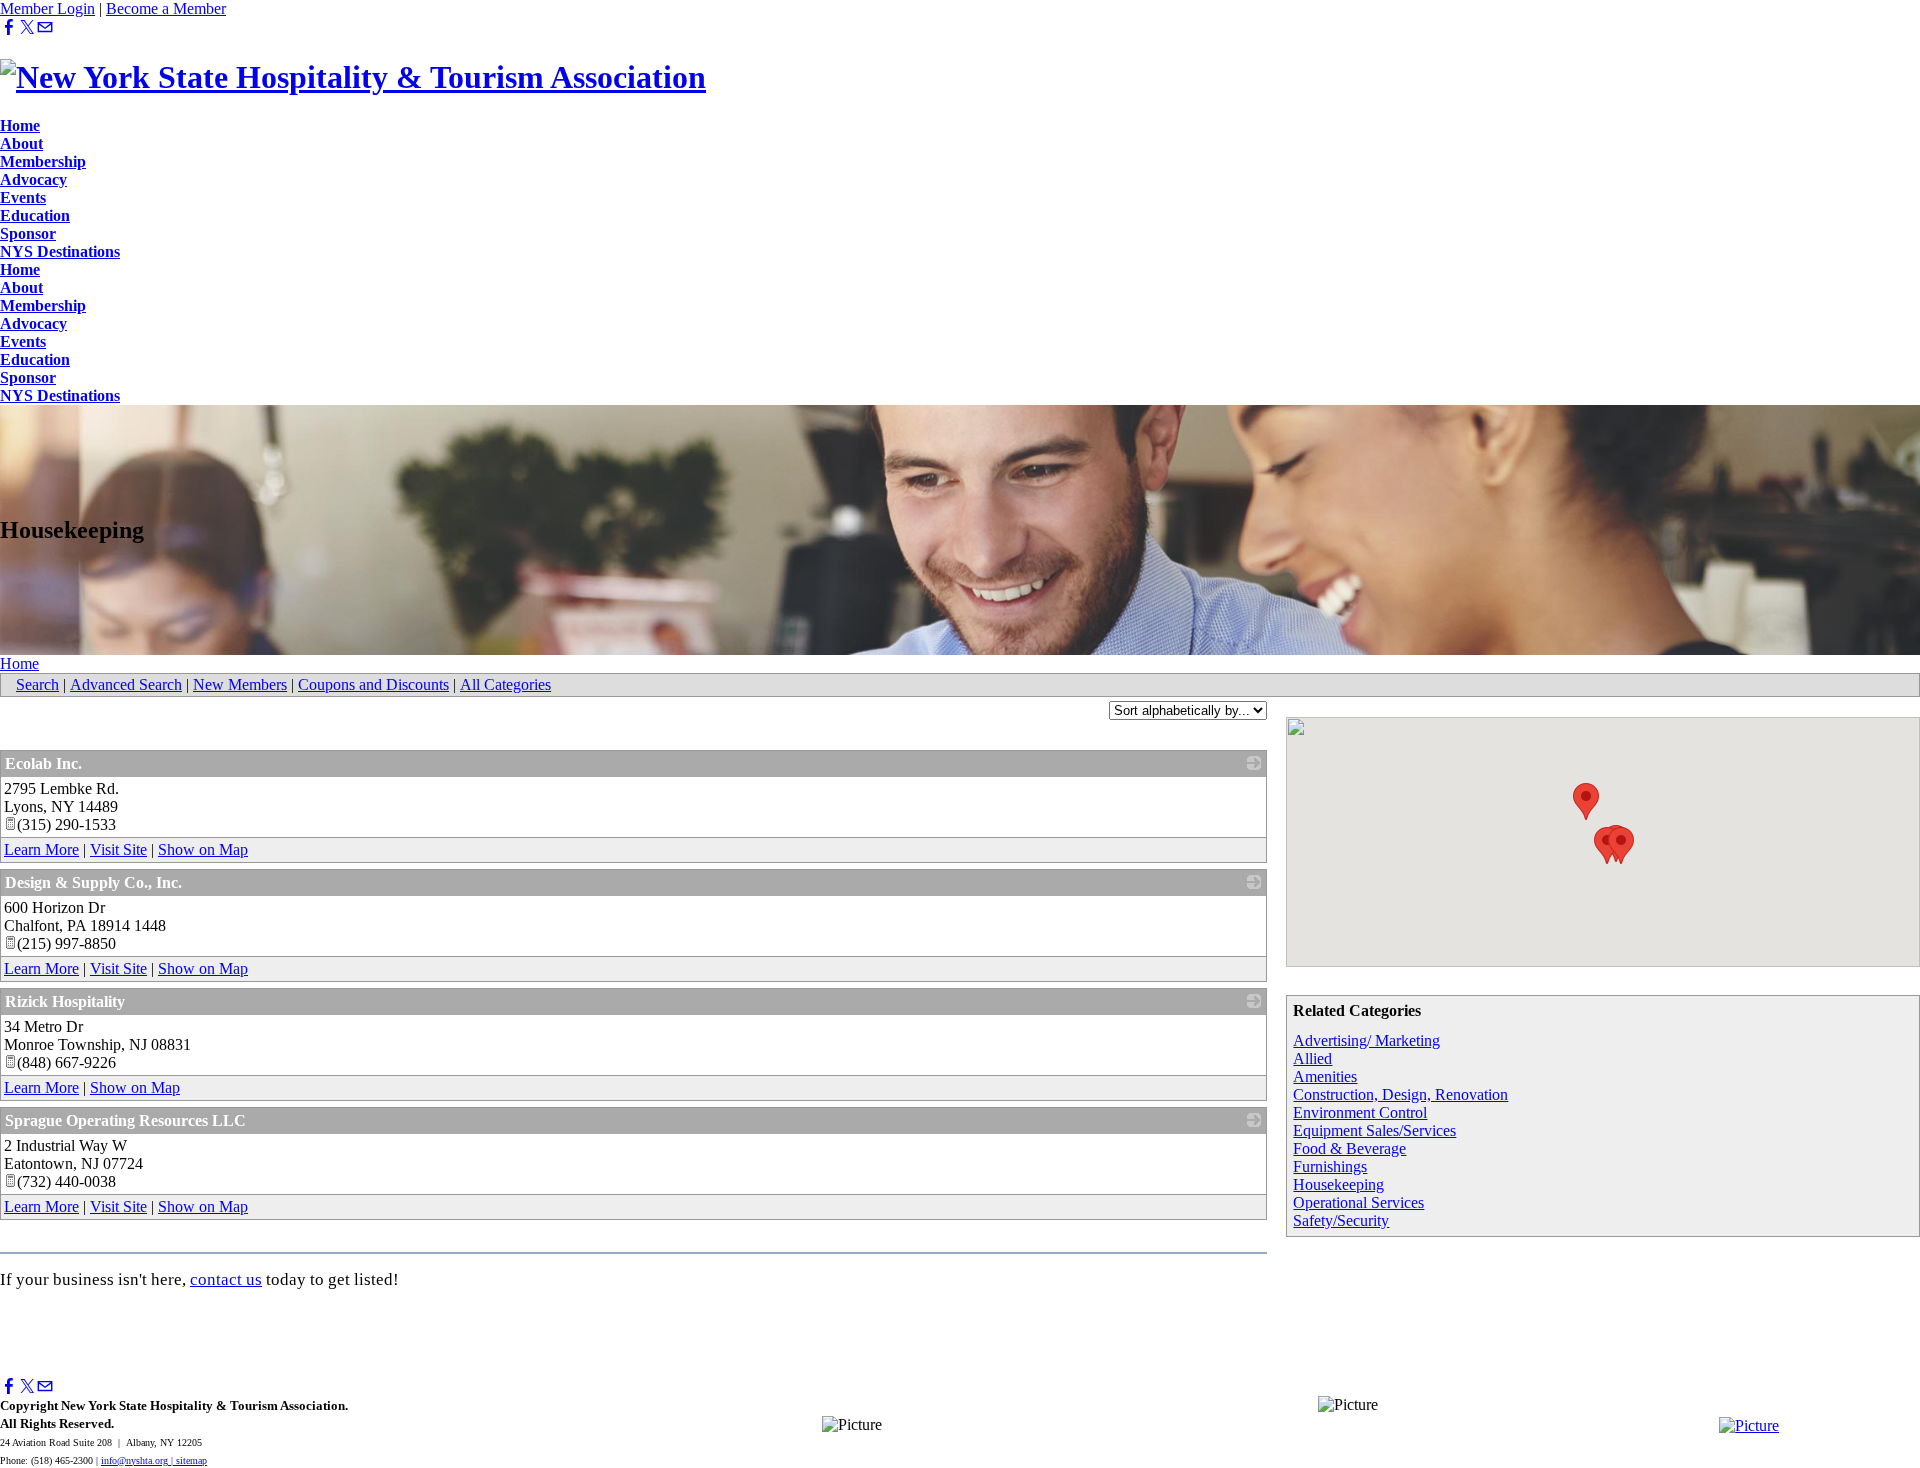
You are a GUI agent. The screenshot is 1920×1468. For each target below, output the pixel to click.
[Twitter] (27, 27)
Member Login (47, 8)
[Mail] (45, 27)
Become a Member (166, 8)
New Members (240, 684)
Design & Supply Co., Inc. (93, 882)
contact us (226, 1279)
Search (37, 684)
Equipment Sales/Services (1374, 1130)
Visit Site (118, 849)
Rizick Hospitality (65, 1001)
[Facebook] (9, 27)
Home (20, 125)
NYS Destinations (60, 251)
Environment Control (1360, 1112)
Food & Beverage (1349, 1148)
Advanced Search (126, 684)
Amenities (1325, 1076)
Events (23, 197)
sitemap (191, 1460)
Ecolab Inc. (43, 763)
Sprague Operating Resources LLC (125, 1120)
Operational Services (1358, 1202)
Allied (1312, 1058)
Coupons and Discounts (373, 684)
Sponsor (28, 233)
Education (35, 215)
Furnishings (1330, 1166)
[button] (1586, 801)
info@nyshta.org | (138, 1460)
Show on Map (203, 849)
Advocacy (33, 179)
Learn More (41, 849)
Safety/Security (1341, 1220)
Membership (43, 161)
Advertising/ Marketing (1366, 1040)
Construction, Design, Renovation (1400, 1094)
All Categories (505, 684)
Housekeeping (1338, 1184)
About (21, 143)
